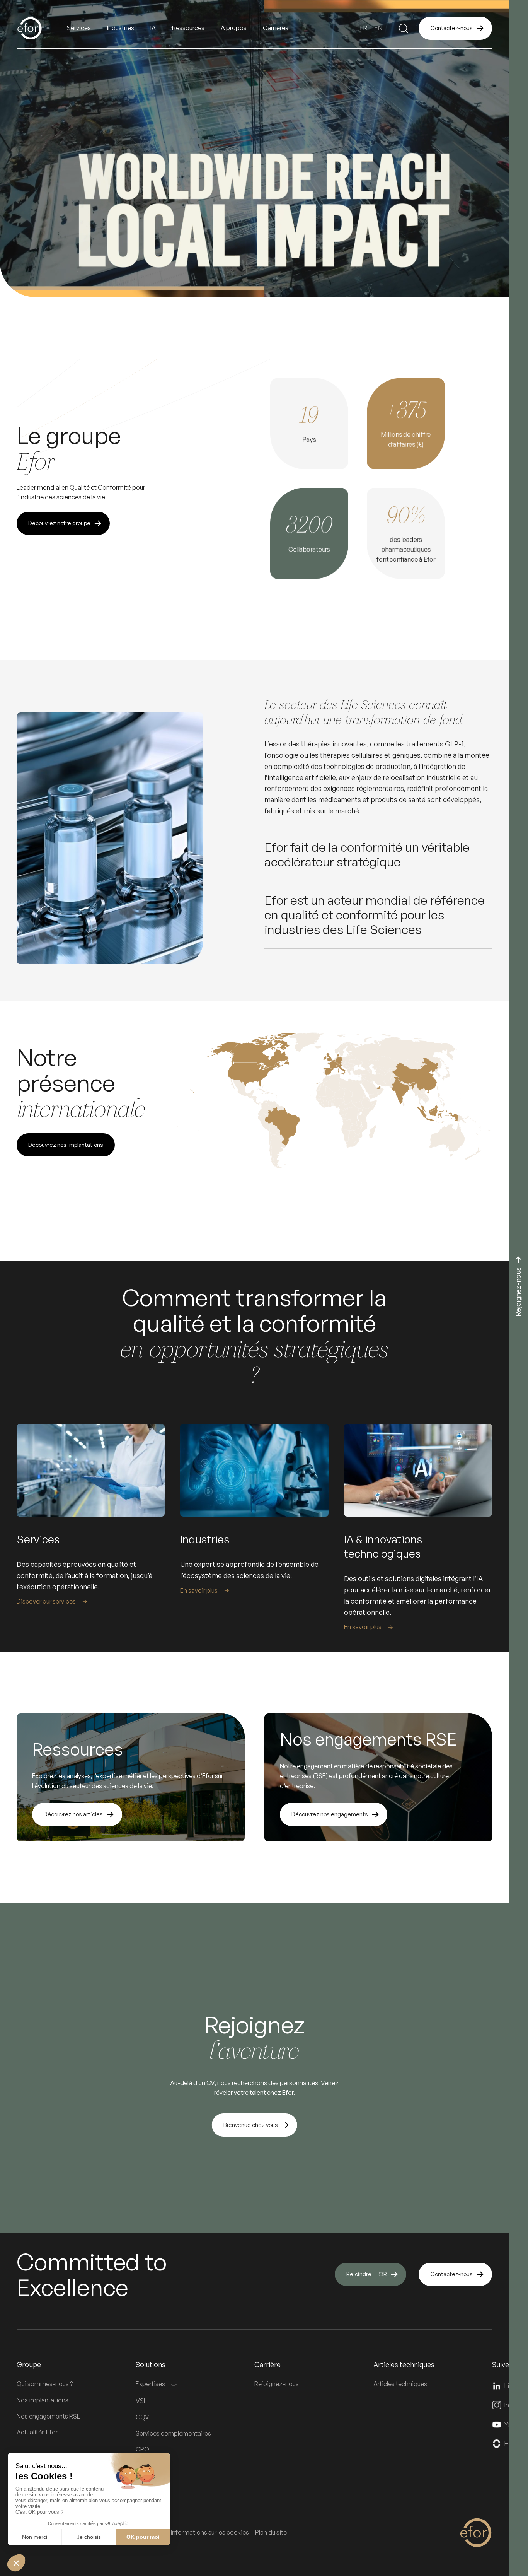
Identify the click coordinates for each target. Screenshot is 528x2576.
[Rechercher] (404, 28)
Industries (121, 28)
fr (364, 28)
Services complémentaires (173, 2433)
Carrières (276, 28)
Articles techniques (400, 2384)
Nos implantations (43, 2400)
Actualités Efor (37, 2432)
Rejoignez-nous (277, 2384)
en (378, 28)
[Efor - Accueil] (42, 28)
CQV (142, 2417)
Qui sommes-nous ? (45, 2384)
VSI (140, 2401)
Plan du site (271, 2532)
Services (79, 28)
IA (153, 28)
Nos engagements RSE (49, 2416)
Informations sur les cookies (210, 2532)
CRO (142, 2449)
